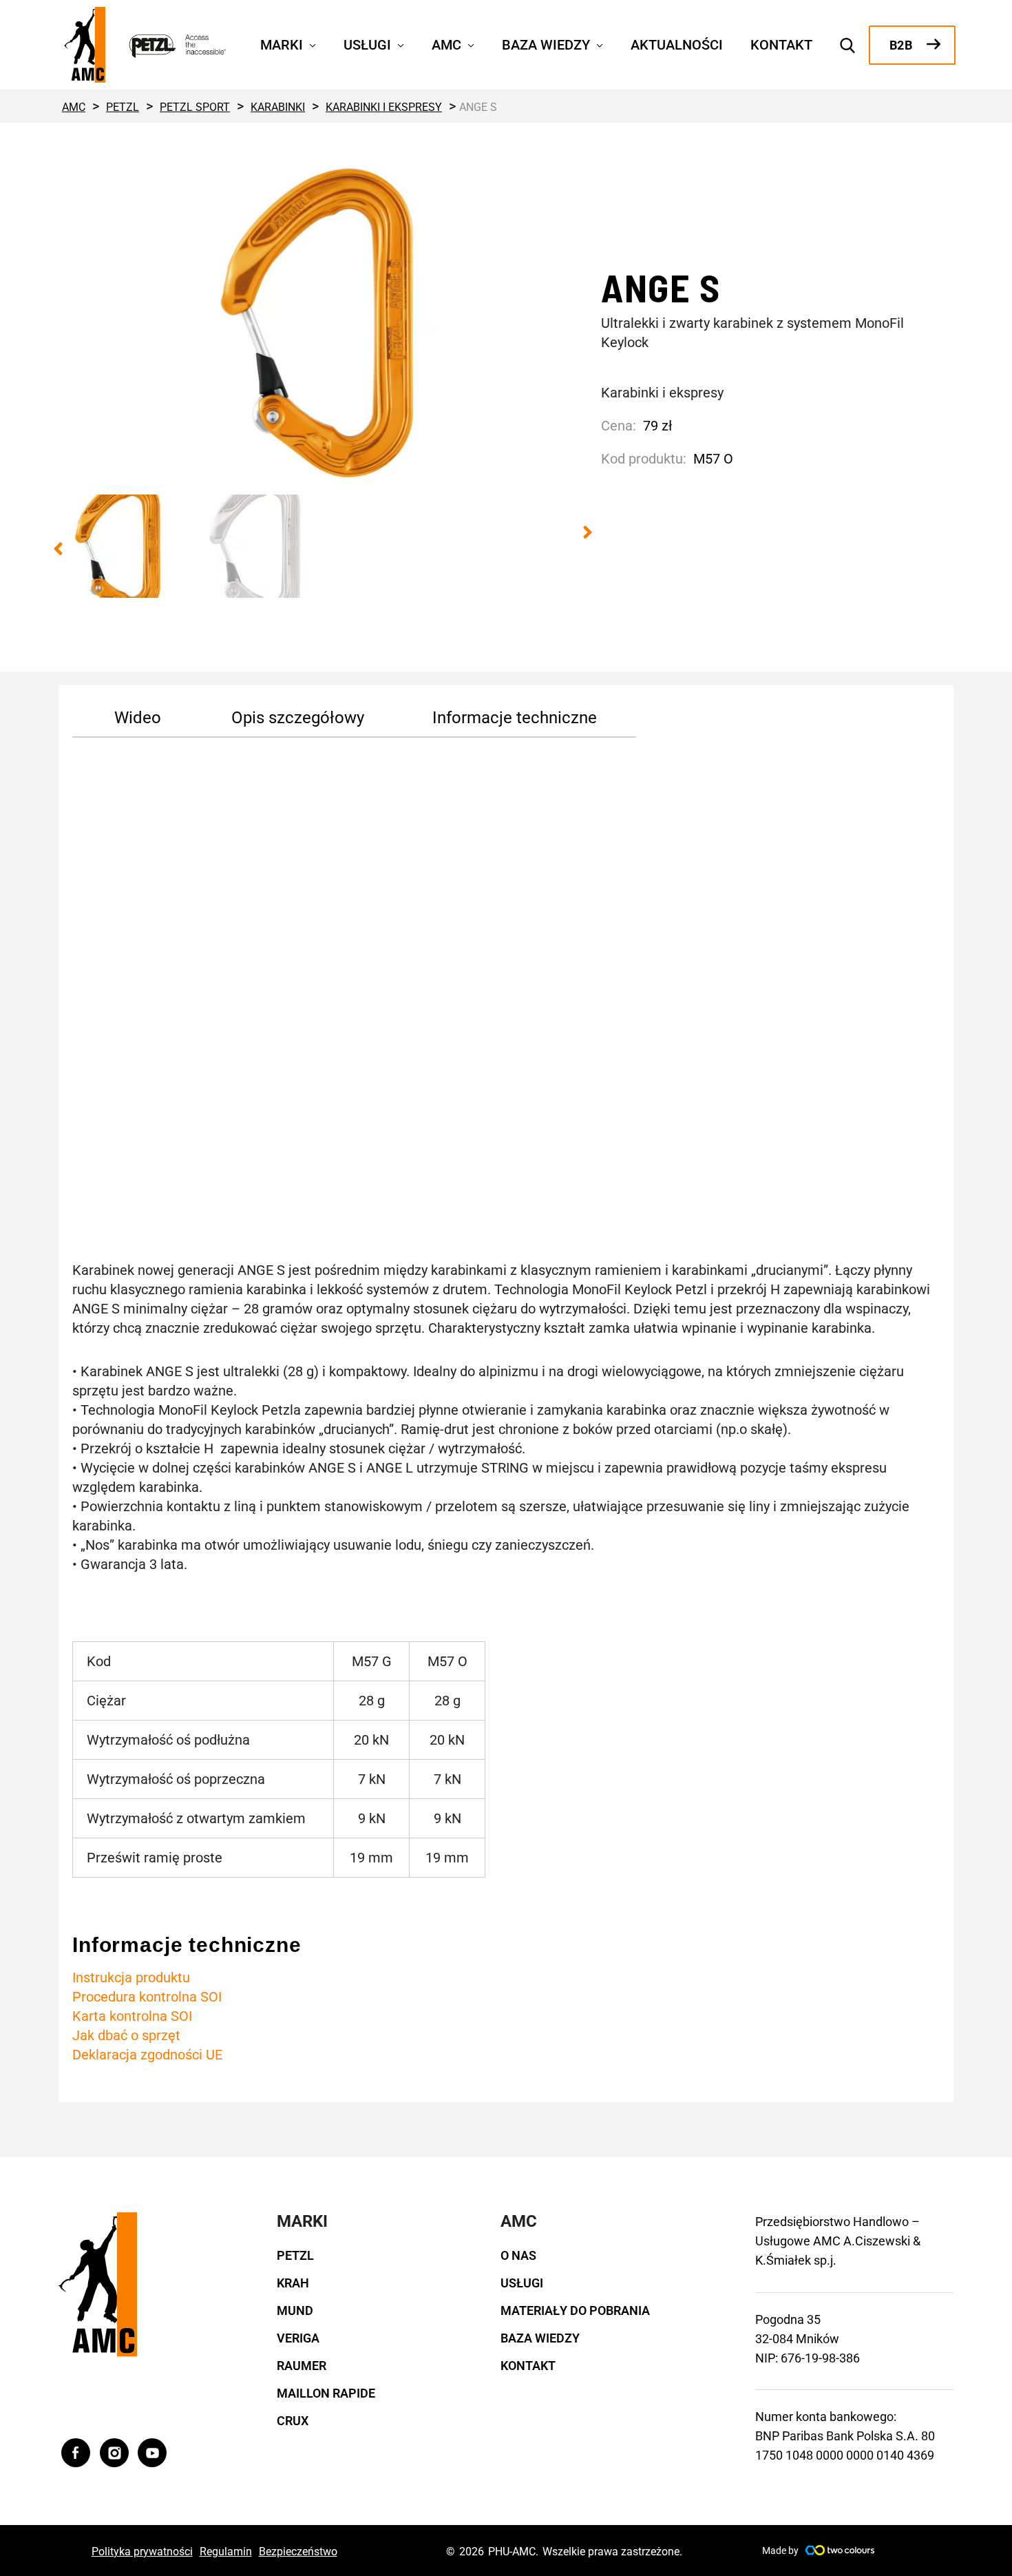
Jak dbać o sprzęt (126, 2035)
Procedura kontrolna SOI (147, 1997)
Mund (295, 2310)
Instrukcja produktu (131, 1977)
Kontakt (528, 2366)
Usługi (522, 2283)
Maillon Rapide (326, 2393)
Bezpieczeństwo (298, 2552)
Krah (293, 2283)
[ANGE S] (323, 322)
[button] (309, 43)
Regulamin (226, 2552)
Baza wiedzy (540, 2338)
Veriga (298, 2338)
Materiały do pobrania (575, 2310)
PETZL (295, 2255)
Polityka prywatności (142, 2552)
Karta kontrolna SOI (132, 2016)
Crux (293, 2421)
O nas (518, 2255)
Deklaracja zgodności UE (147, 2055)
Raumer (302, 2366)
